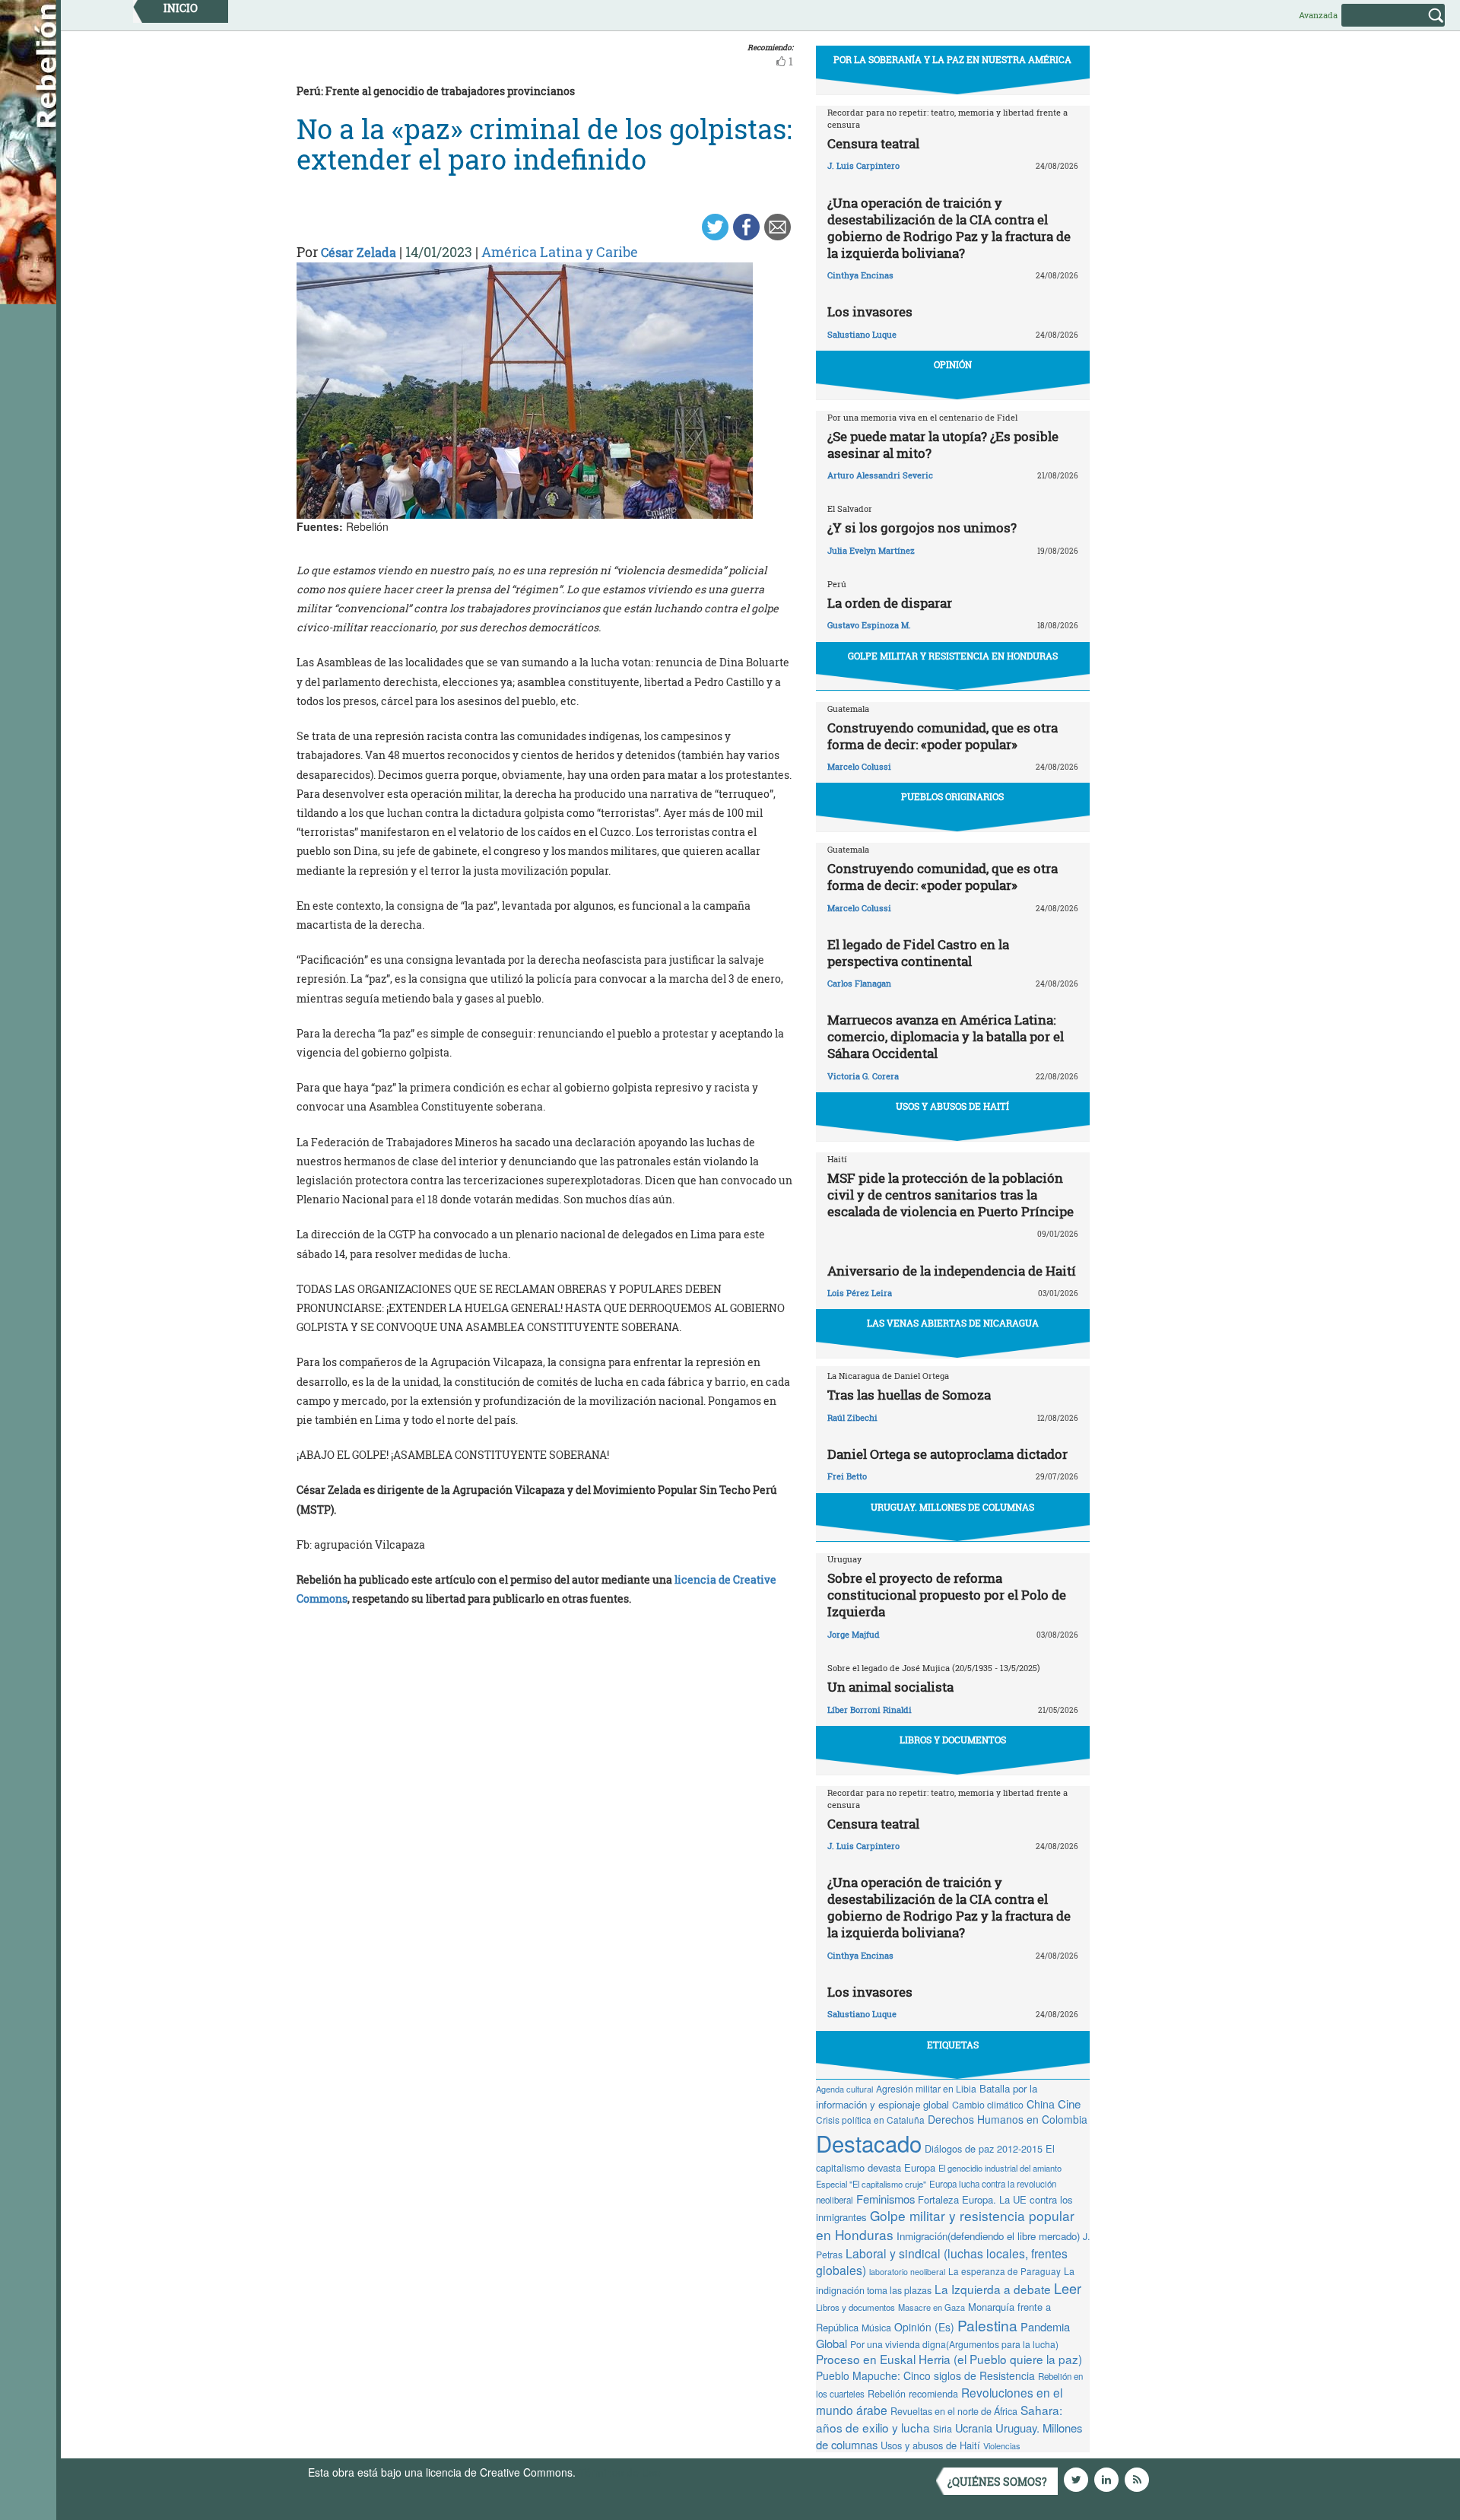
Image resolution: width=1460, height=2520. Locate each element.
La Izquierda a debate (993, 2289)
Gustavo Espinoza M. (869, 625)
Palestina (987, 2325)
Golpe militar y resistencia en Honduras (953, 656)
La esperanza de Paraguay (1005, 2271)
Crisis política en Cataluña (870, 2120)
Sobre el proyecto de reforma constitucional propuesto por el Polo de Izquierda (947, 1595)
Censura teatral (873, 143)
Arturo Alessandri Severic (880, 475)
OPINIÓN (953, 364)
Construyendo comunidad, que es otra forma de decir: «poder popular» (943, 736)
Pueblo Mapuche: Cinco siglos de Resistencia (925, 2375)
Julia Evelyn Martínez (871, 550)
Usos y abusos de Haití (930, 2445)
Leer (1068, 2288)
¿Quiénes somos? (997, 2482)
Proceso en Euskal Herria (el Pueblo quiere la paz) (949, 2359)
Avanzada (1318, 15)
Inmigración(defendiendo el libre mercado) (988, 2236)
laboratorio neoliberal (907, 2272)
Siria (943, 2429)
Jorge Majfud (854, 1634)
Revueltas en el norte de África (954, 2411)
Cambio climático (988, 2105)
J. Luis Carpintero (863, 165)
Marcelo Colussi (859, 766)
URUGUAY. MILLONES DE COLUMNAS (952, 1507)
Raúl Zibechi (852, 1417)
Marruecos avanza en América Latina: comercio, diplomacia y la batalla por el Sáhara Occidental (946, 1036)
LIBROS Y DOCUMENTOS (953, 1740)
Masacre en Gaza (932, 2307)
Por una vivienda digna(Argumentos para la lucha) (954, 2344)
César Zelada (359, 252)
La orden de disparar (890, 603)
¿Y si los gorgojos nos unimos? (922, 528)
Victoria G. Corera (863, 1076)
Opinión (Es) (924, 2327)
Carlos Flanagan (859, 983)
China (1041, 2104)
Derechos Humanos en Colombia (1008, 2119)
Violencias (1002, 2445)
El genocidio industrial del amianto (1000, 2168)
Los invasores (870, 311)
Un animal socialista (890, 1687)
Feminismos (886, 2199)
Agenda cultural (844, 2089)
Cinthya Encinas (860, 275)
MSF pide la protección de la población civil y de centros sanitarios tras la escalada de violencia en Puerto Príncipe (951, 1195)
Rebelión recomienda (913, 2394)
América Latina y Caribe (560, 252)
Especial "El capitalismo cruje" (871, 2184)
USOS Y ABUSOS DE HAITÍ (952, 1106)
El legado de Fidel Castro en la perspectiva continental (918, 953)
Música (876, 2328)
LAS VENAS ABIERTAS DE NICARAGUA (953, 1323)
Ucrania (974, 2428)
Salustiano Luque (862, 334)
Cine (1069, 2104)
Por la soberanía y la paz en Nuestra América (952, 59)
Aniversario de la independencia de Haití (952, 1271)
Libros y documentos (855, 2307)
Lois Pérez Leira (860, 1293)
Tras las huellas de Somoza (909, 1395)
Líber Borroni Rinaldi (870, 1710)
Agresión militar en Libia (926, 2088)
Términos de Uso (620, 2472)
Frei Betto (847, 1476)
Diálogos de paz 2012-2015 (984, 2148)
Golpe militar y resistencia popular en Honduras (945, 2225)
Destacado (869, 2143)
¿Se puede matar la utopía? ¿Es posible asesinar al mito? (943, 445)
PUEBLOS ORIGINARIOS (952, 796)
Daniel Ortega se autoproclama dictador (947, 1454)
